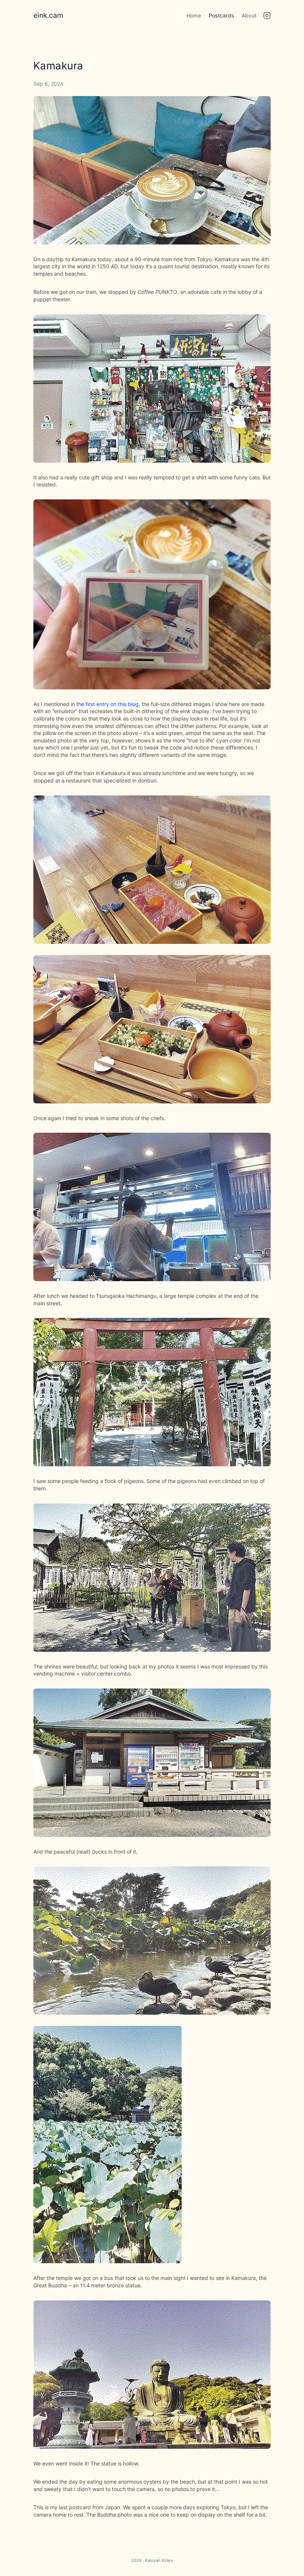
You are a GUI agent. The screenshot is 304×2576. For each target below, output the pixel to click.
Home (194, 15)
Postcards (221, 15)
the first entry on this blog (108, 704)
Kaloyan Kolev (159, 2560)
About (249, 15)
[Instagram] (267, 17)
